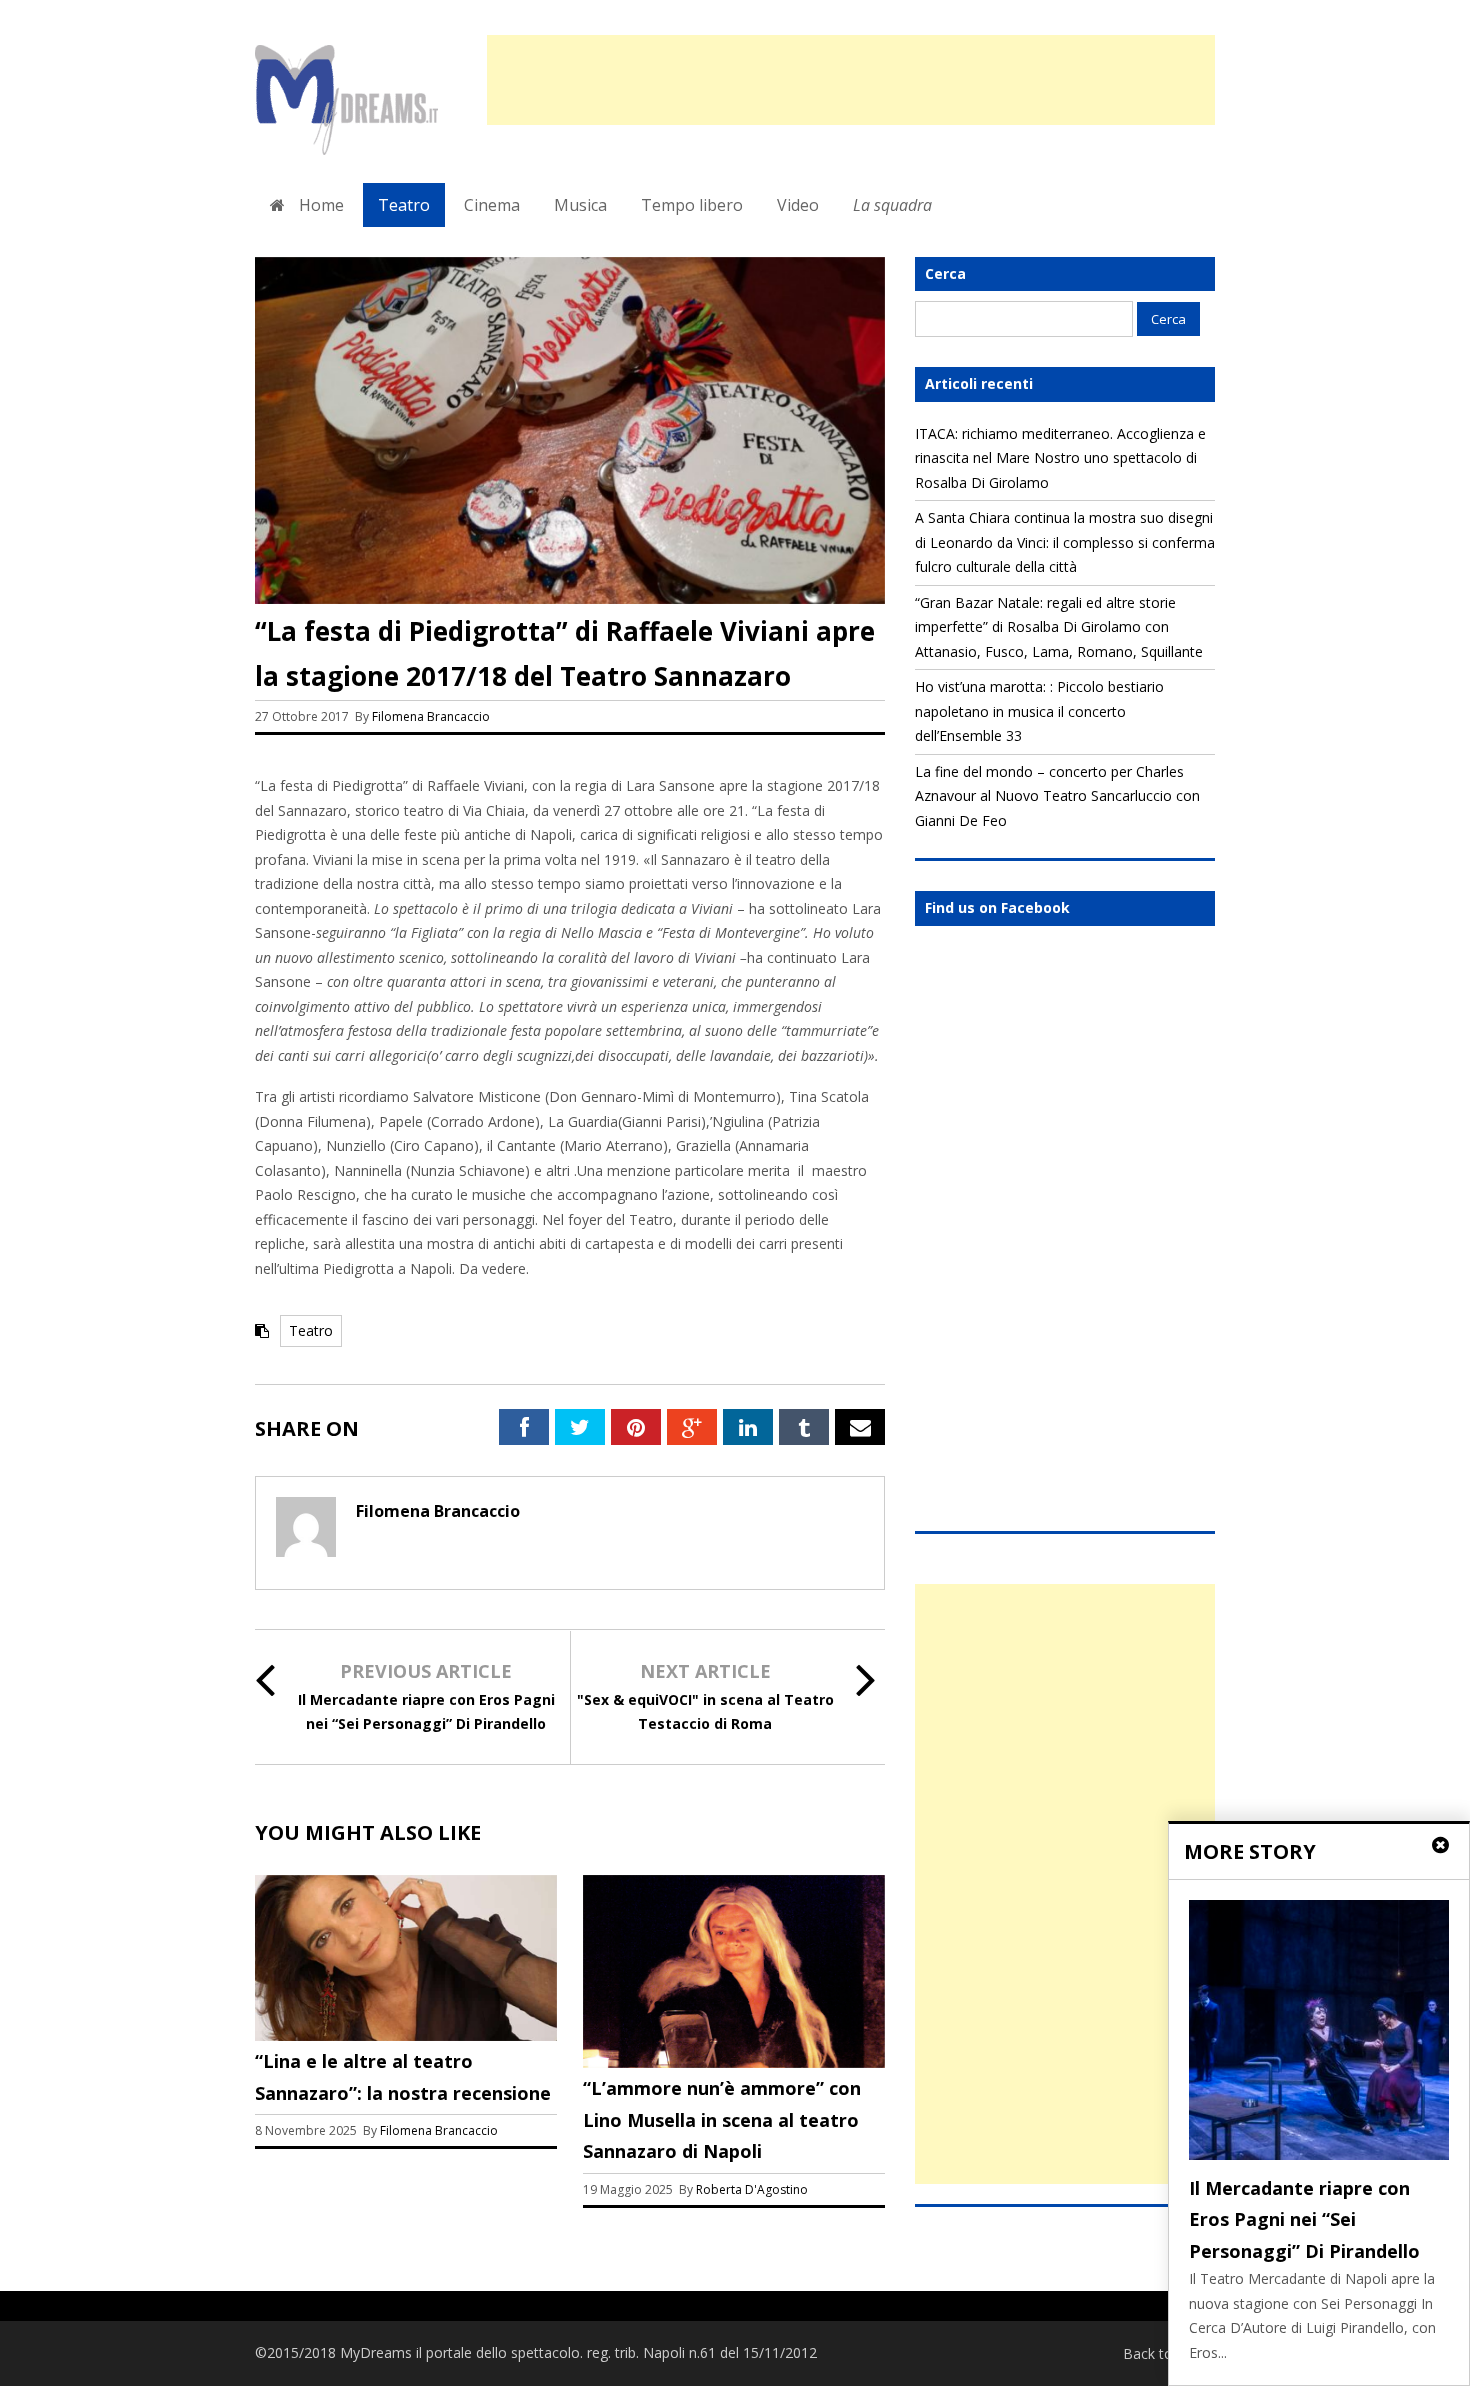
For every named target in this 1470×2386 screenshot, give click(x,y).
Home (319, 205)
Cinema (492, 205)
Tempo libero (692, 205)
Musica (580, 205)
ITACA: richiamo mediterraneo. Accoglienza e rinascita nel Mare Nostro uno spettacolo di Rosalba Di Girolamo (1060, 458)
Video (798, 205)
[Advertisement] (851, 80)
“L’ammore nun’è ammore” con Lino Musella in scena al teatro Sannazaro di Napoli (722, 2119)
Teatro (404, 205)
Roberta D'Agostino (752, 2189)
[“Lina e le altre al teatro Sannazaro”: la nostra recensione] (406, 2035)
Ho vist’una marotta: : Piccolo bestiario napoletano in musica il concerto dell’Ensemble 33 (1039, 711)
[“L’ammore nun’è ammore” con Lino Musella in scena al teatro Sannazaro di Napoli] (734, 2062)
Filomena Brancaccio (431, 716)
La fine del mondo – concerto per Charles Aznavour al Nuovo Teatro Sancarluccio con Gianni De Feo (1057, 796)
